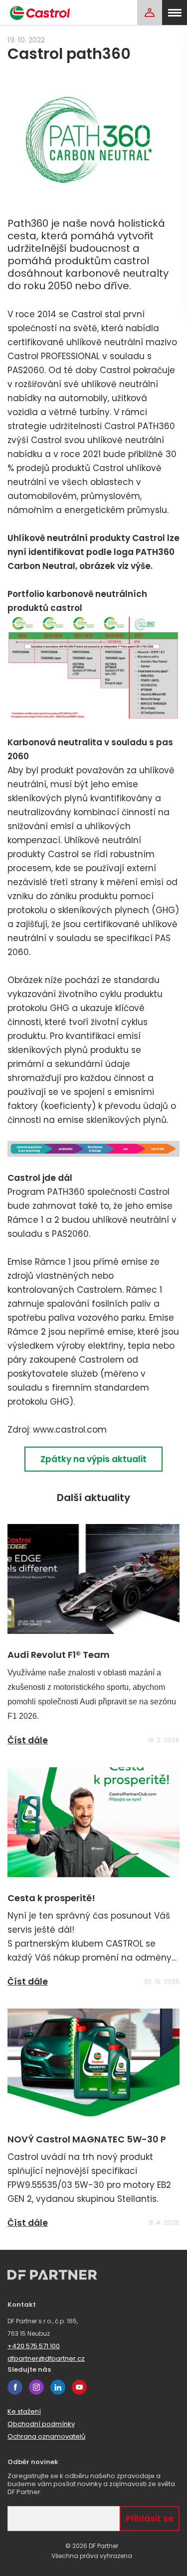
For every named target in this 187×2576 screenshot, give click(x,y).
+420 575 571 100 (34, 2346)
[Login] (150, 12)
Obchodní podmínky (41, 2424)
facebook (15, 2387)
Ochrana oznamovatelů (46, 2436)
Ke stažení (24, 2411)
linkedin (58, 2387)
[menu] (175, 12)
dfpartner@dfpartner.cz (46, 2358)
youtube (79, 2387)
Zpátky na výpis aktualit (93, 1459)
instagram (36, 2387)
